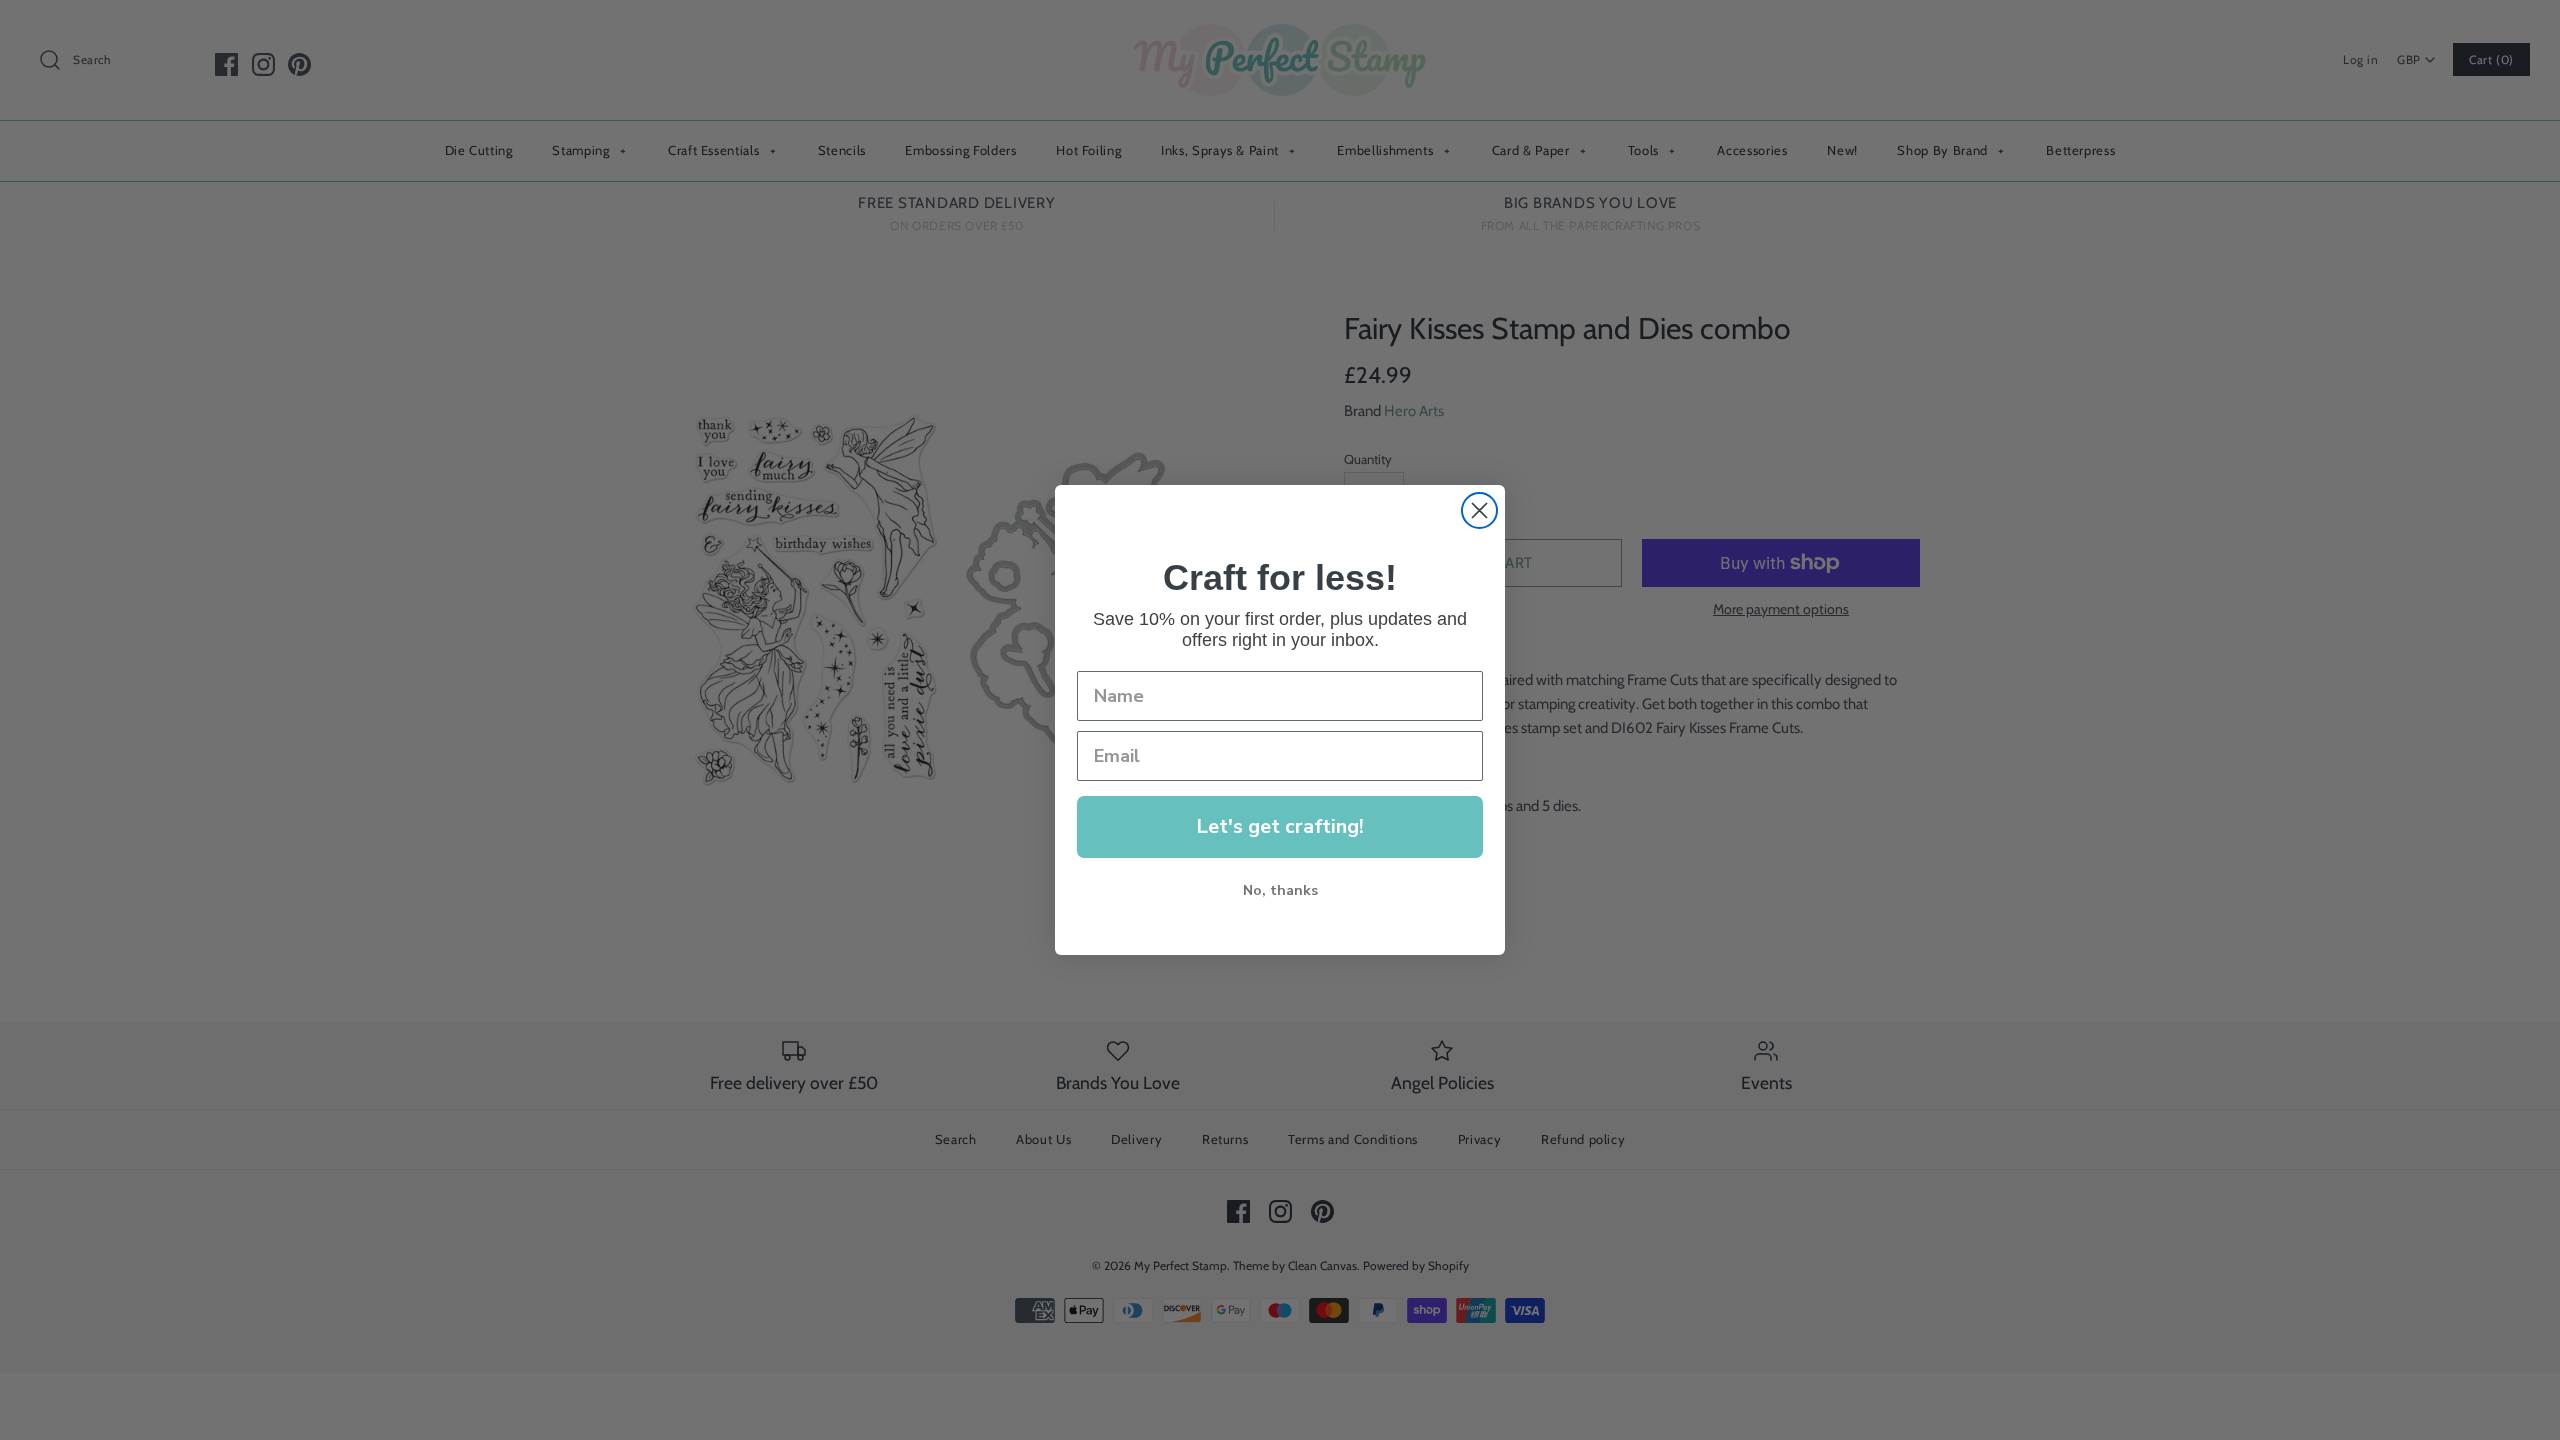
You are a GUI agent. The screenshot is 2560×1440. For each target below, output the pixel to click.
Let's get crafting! (1280, 826)
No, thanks (1280, 890)
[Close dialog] (1479, 510)
